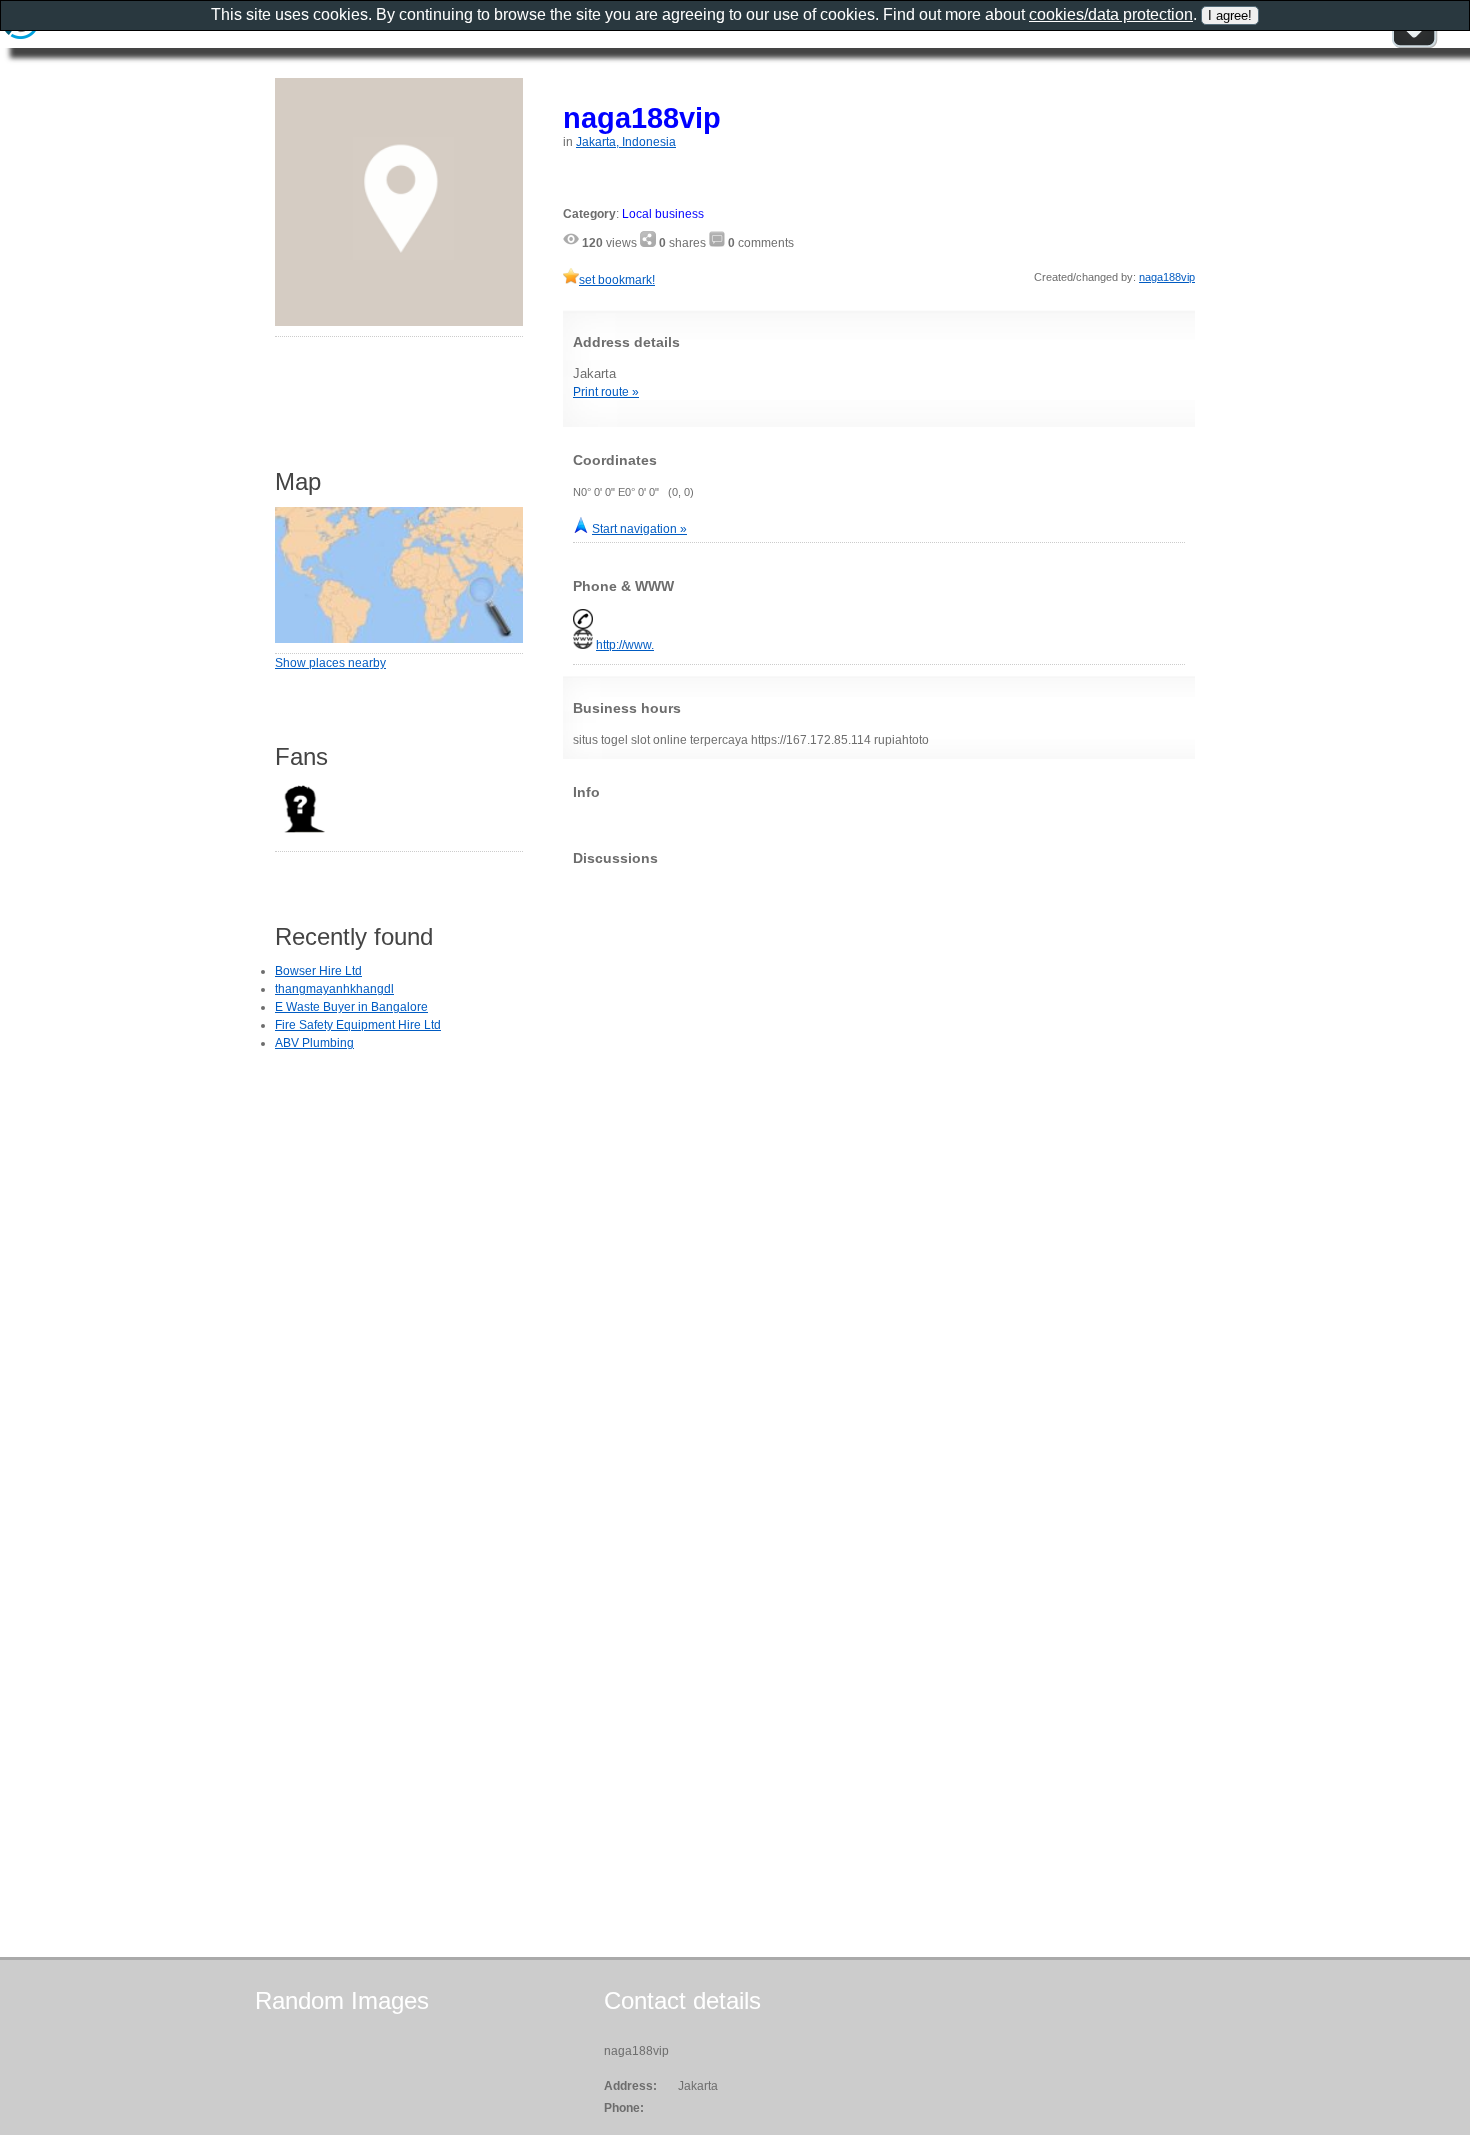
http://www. (625, 645)
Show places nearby (330, 663)
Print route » (606, 392)
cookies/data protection (1111, 14)
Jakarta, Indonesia (626, 142)
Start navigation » (639, 529)
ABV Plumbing (314, 1043)
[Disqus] (879, 1131)
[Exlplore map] (399, 639)
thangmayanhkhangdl (334, 989)
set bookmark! (617, 280)
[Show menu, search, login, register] (1414, 44)
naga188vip (642, 117)
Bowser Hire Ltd (318, 971)
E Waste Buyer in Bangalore (351, 1007)
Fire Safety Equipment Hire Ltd (358, 1025)
